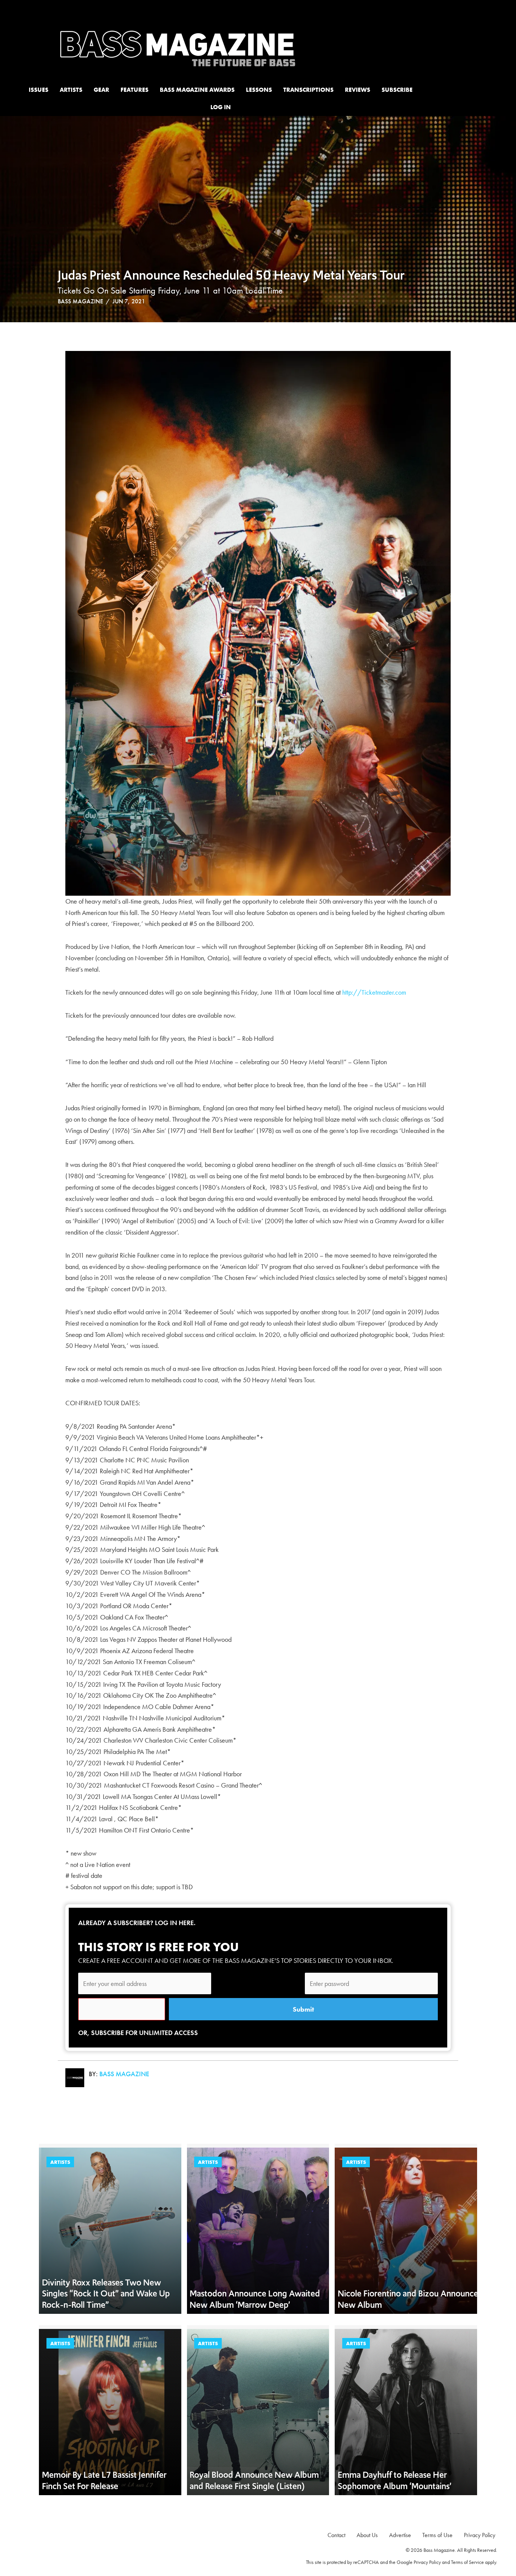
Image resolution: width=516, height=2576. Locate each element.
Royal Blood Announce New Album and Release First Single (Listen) (254, 2480)
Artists (60, 2162)
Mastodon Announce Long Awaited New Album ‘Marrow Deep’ (255, 2299)
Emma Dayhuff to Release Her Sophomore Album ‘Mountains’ (395, 2480)
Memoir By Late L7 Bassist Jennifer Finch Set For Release (104, 2480)
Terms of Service (467, 2562)
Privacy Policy (427, 2562)
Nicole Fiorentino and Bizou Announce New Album (408, 2299)
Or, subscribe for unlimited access (138, 2033)
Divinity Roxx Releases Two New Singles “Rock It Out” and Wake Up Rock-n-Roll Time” (106, 2294)
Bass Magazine (80, 301)
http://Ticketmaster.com (374, 992)
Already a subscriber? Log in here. (137, 1923)
